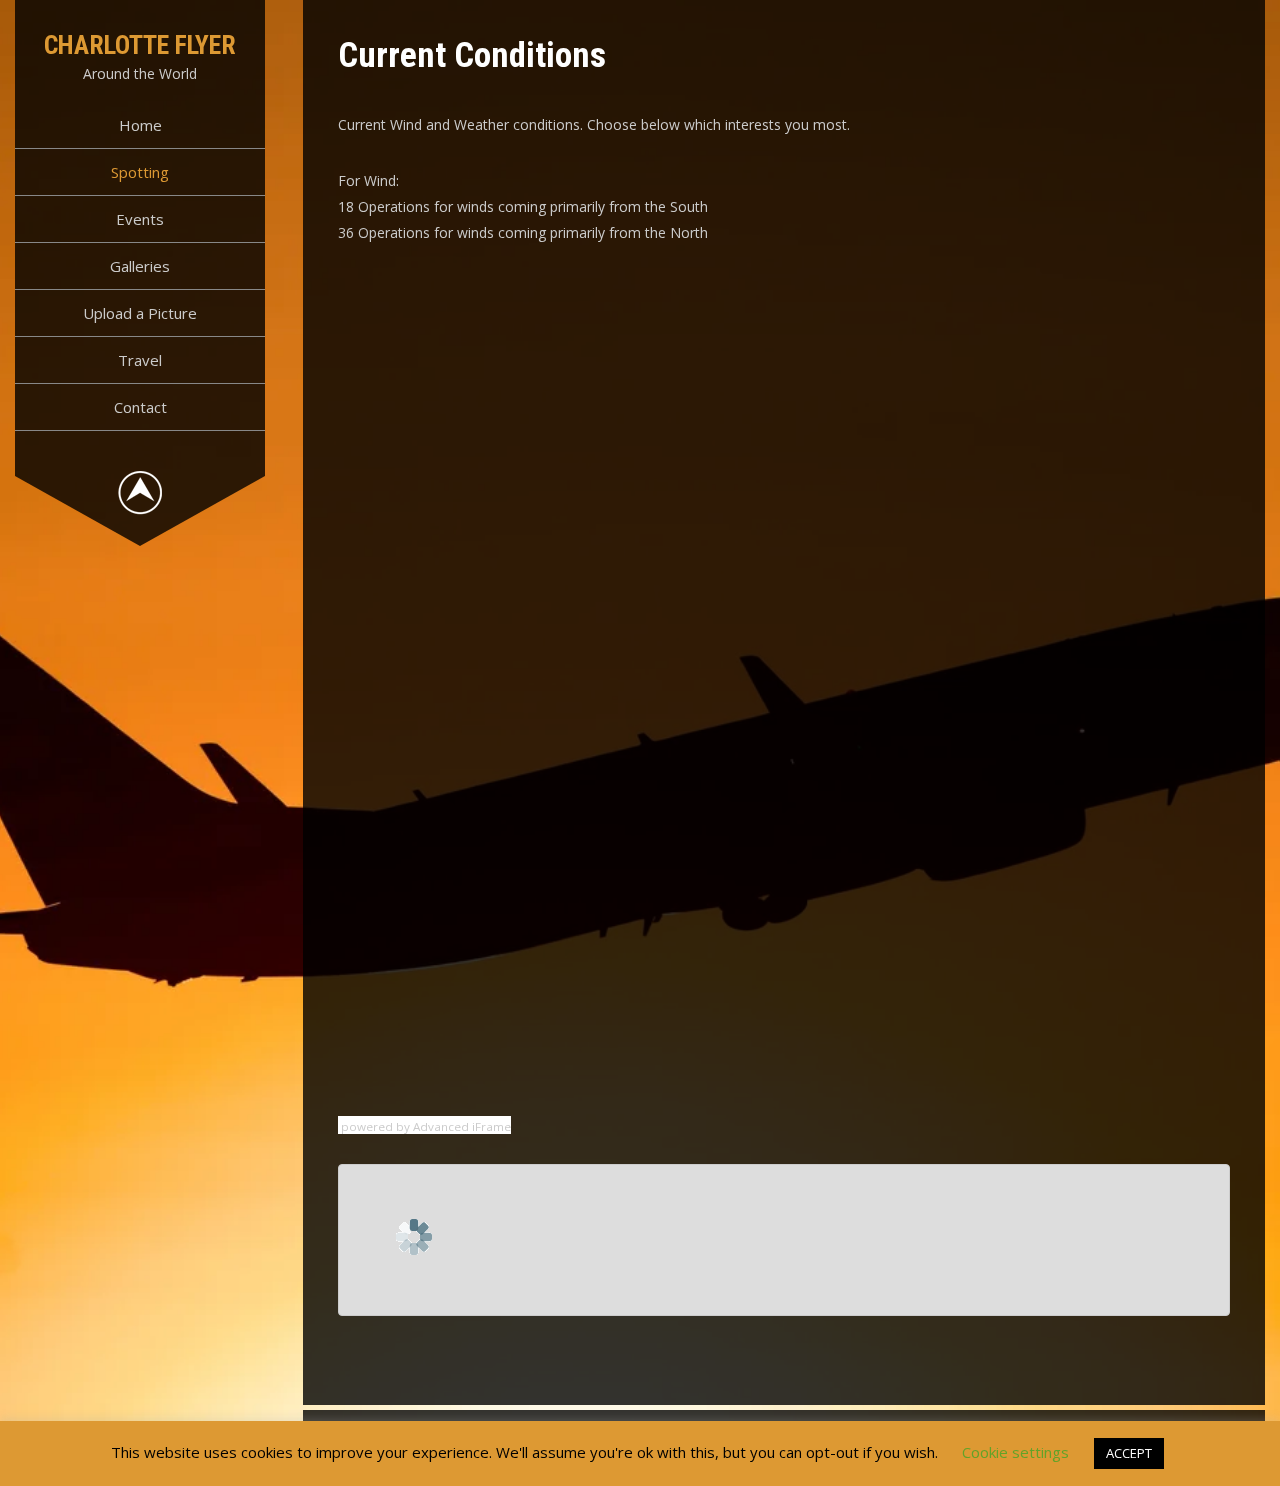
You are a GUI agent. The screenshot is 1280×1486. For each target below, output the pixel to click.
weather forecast (463, 494)
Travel (140, 360)
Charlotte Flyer (140, 45)
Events (140, 219)
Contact (140, 407)
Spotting (140, 172)
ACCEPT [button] (1129, 1453)
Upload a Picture (140, 313)
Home (140, 125)
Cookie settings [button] (1015, 1452)
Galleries (140, 266)
